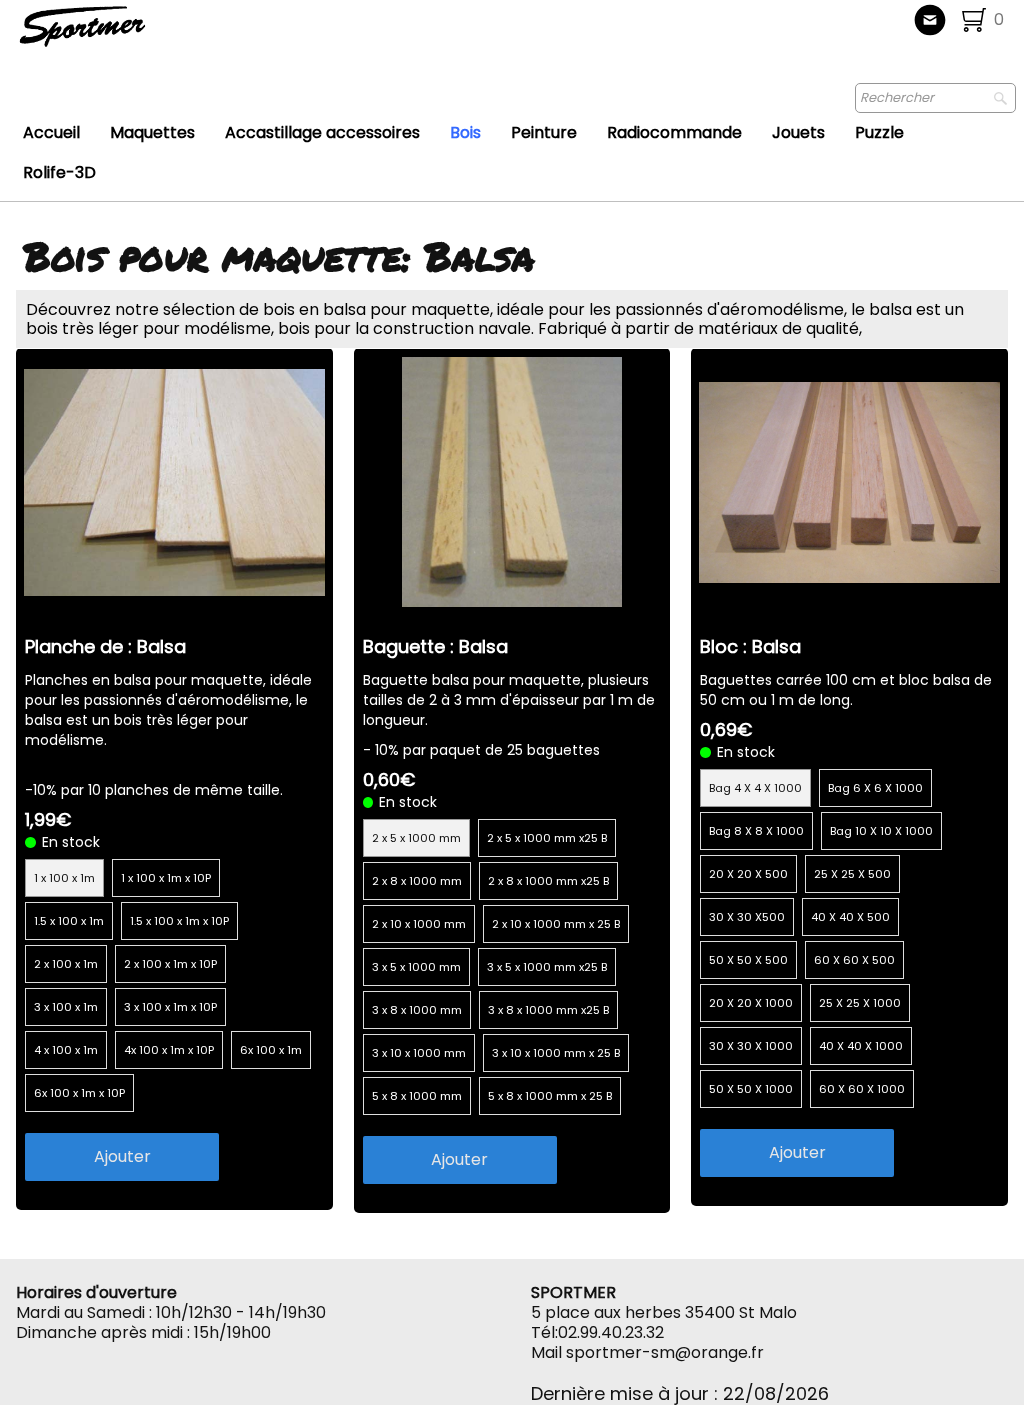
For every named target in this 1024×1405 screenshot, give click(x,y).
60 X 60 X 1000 (862, 1089)
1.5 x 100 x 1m (69, 921)
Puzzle (879, 132)
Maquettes (152, 132)
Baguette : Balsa (435, 646)
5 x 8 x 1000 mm (417, 1096)
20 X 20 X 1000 (751, 1003)
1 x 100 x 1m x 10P (166, 878)
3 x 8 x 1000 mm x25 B (548, 1010)
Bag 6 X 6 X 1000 (875, 788)
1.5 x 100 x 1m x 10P (179, 921)
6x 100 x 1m (271, 1050)
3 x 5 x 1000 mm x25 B (547, 967)
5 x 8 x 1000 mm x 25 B (550, 1096)
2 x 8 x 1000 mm (417, 881)
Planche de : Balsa (105, 646)
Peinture (544, 132)
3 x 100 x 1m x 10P (170, 1007)
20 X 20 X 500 (748, 874)
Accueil (51, 132)
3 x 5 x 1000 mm (416, 967)
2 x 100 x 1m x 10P (170, 964)
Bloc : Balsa (750, 646)
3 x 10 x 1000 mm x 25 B (556, 1053)
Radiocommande (674, 132)
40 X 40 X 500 (850, 917)
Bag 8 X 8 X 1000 (756, 831)
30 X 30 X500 (747, 917)
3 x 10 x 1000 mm (419, 1053)
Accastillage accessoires (322, 132)
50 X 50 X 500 (748, 960)
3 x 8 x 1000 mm (417, 1010)
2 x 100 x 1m (66, 964)
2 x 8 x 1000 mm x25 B (548, 881)
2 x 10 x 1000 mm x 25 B (556, 924)
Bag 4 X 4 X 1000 (755, 788)
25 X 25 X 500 (852, 874)
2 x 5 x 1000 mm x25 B (547, 838)
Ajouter (122, 1156)
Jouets (798, 132)
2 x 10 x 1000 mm (419, 924)
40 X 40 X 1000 (861, 1046)
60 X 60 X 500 (854, 960)
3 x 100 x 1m (66, 1007)
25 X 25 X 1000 (860, 1003)
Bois (465, 132)
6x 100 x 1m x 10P (79, 1093)
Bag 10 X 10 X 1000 (881, 831)
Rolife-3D (59, 172)
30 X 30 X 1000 (751, 1046)
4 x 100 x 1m (66, 1050)
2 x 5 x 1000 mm (416, 838)
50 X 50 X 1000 (751, 1089)
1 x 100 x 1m (64, 878)
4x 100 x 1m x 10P (169, 1050)
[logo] (148, 35)
